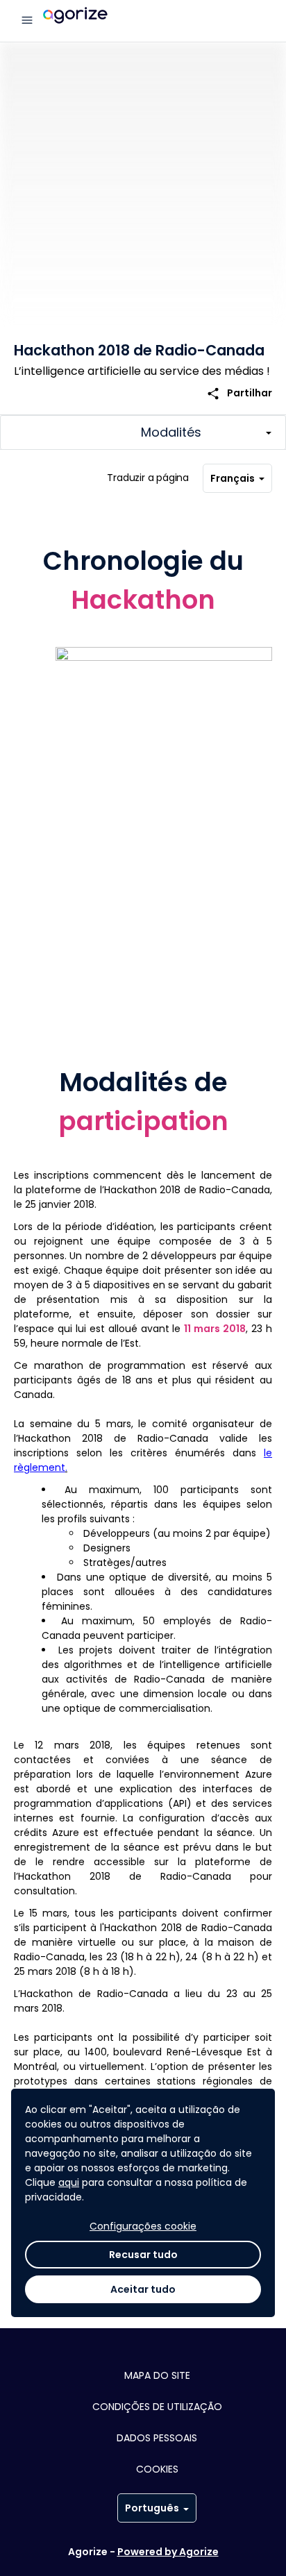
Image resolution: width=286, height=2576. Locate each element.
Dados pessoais (157, 2438)
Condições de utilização (157, 2407)
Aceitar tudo (143, 2289)
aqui (69, 2182)
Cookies (157, 2469)
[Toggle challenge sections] (143, 432)
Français (233, 478)
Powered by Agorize (168, 2552)
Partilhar (239, 393)
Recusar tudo (143, 2255)
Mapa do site (157, 2375)
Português (152, 2508)
